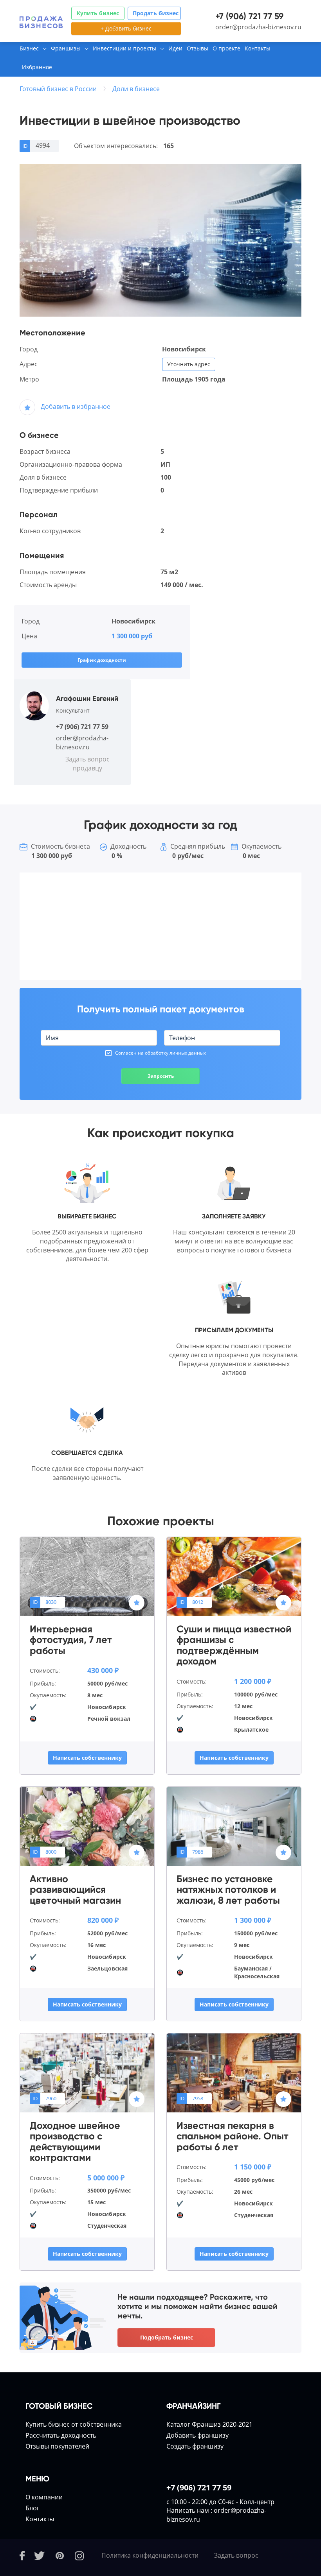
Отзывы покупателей (57, 2446)
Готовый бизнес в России (58, 89)
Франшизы (66, 48)
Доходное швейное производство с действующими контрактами (75, 2142)
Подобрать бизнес (167, 2337)
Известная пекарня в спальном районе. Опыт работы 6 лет (233, 2136)
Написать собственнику (87, 1758)
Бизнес (29, 48)
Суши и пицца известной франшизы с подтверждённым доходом (234, 1645)
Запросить (161, 1076)
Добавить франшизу (197, 2435)
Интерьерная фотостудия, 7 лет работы (71, 1640)
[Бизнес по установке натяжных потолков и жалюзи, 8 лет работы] (234, 1825)
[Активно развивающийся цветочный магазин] (87, 1825)
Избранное (37, 67)
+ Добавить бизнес (126, 28)
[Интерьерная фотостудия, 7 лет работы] (87, 1576)
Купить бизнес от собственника (74, 2424)
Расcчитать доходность (61, 2435)
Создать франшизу (195, 2446)
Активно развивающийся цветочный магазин (75, 1890)
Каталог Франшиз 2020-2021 (209, 2424)
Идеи (175, 48)
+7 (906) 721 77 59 (249, 16)
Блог (32, 2508)
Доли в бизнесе (136, 89)
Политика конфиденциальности (150, 2555)
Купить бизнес (98, 13)
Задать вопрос (236, 2555)
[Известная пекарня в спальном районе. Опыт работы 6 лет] (234, 2072)
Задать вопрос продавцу (87, 764)
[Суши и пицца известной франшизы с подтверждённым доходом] (234, 1576)
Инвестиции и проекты (124, 48)
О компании (44, 2497)
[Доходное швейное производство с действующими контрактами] (87, 2072)
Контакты (258, 48)
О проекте (226, 48)
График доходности (102, 660)
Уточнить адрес (189, 364)
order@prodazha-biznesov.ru (258, 27)
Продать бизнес (156, 13)
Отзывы (197, 48)
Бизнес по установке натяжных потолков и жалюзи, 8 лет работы (228, 1890)
